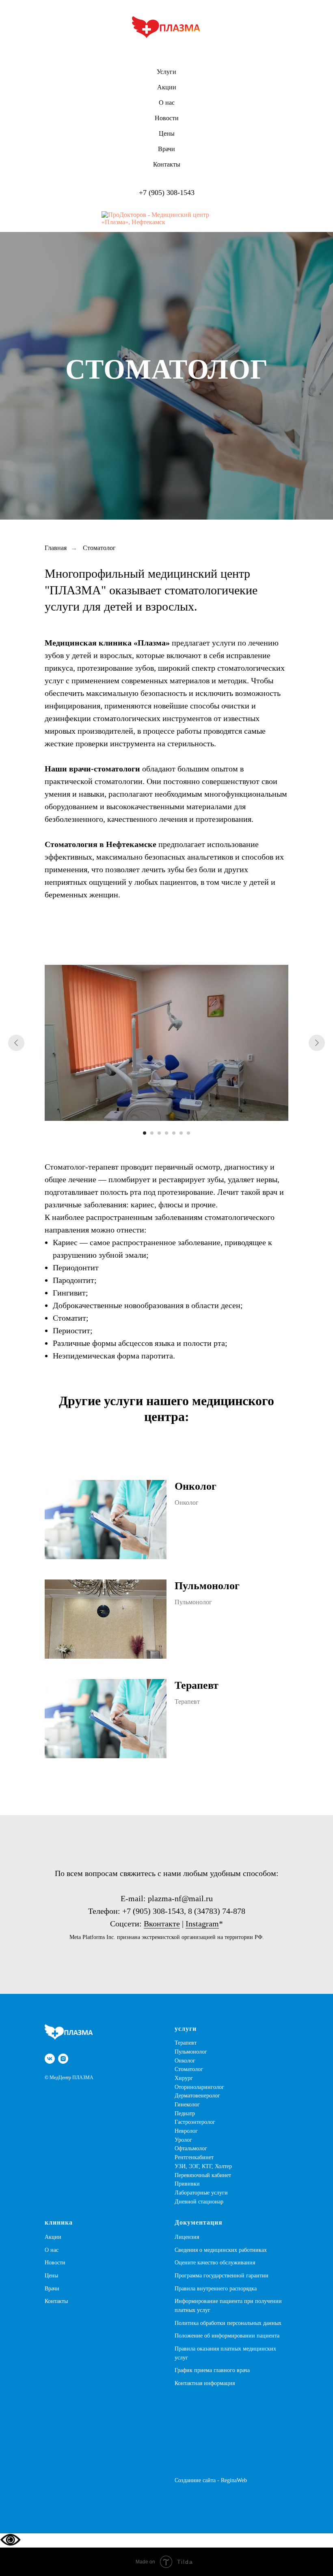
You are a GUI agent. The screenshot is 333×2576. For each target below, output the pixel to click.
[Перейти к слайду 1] (145, 2391)
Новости (167, 118)
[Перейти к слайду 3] (159, 2391)
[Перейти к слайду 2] (152, 2391)
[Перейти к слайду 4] (166, 2391)
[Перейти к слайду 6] (181, 2391)
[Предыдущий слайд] (16, 2301)
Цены (167, 133)
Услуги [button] (166, 72)
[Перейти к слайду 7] (188, 2391)
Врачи (166, 149)
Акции (167, 87)
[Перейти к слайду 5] (174, 2391)
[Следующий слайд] (317, 2301)
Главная (56, 1806)
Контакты (167, 164)
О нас (167, 103)
